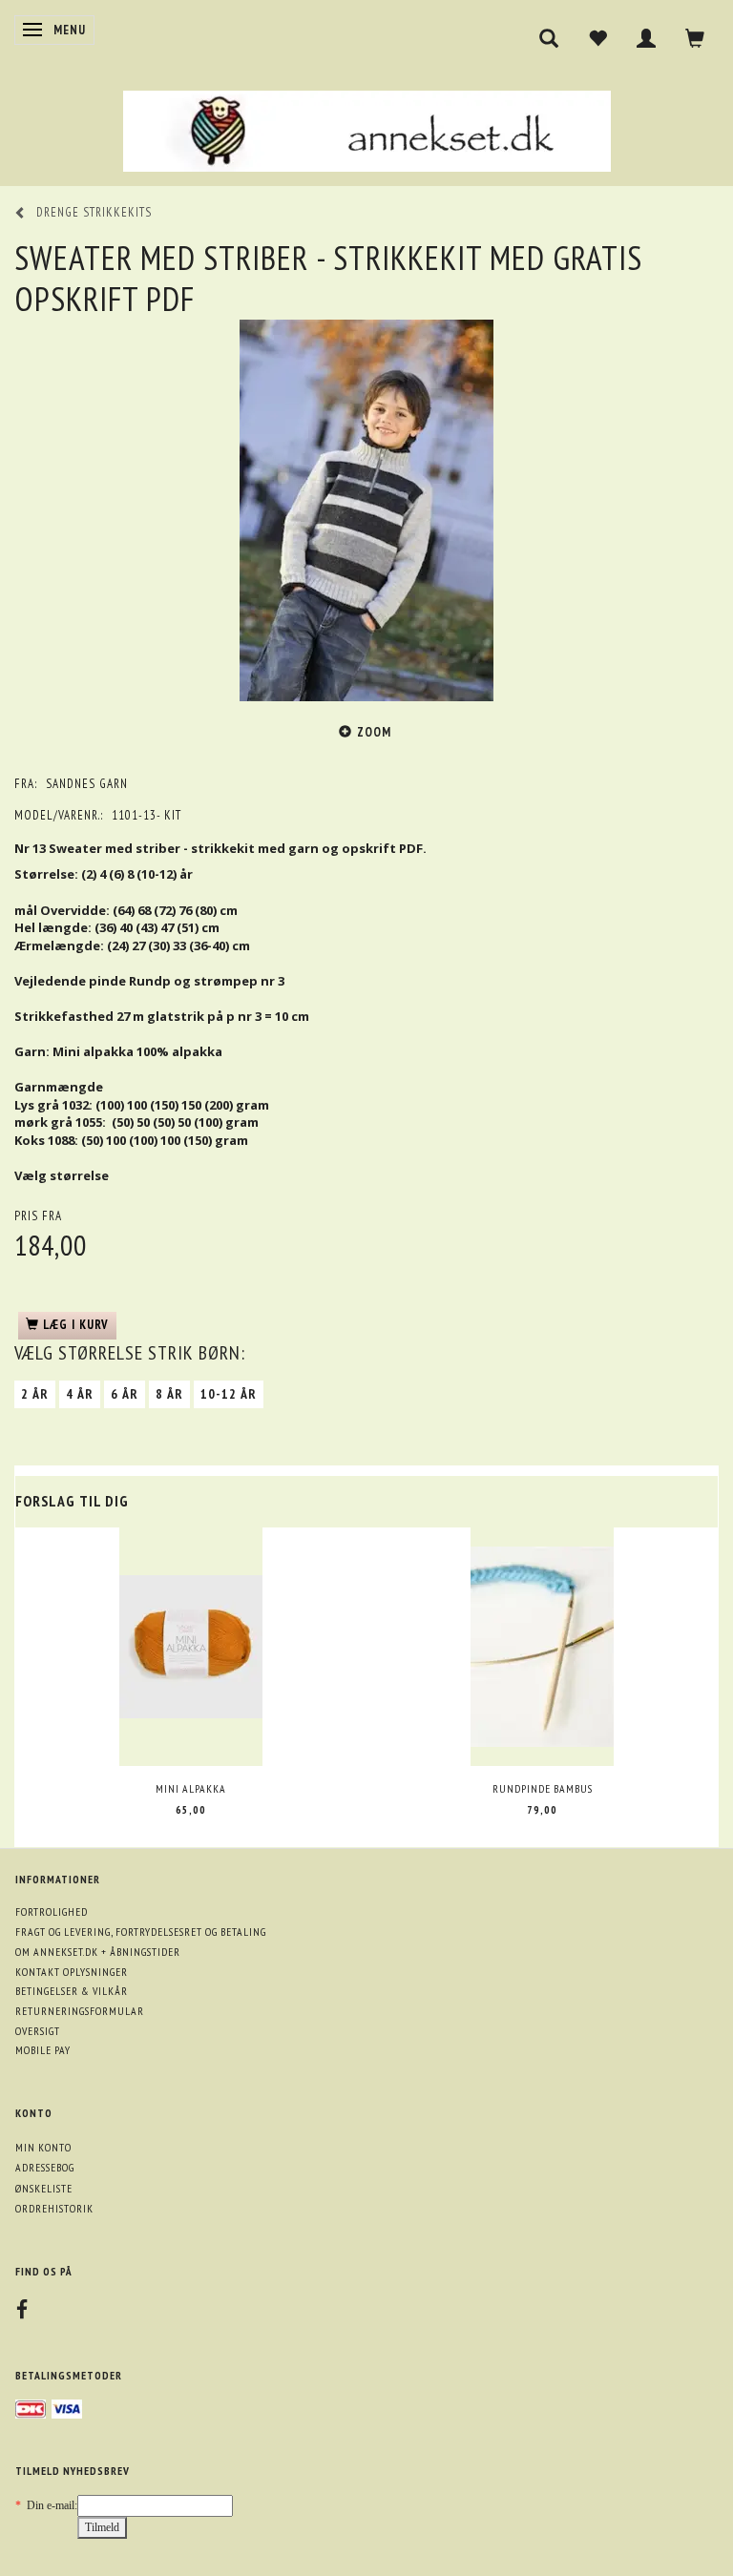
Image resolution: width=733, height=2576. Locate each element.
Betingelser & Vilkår (72, 1991)
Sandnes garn (87, 784)
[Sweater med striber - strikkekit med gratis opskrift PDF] (366, 510)
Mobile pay (43, 2050)
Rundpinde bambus (543, 1788)
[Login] (647, 38)
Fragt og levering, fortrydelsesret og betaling (141, 1932)
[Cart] (695, 38)
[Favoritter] (598, 38)
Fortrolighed (52, 1911)
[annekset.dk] (367, 128)
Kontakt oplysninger (72, 1972)
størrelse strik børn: (130, 1353)
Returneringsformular (80, 2011)
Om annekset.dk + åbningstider (98, 1952)
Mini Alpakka (191, 1788)
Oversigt (38, 2031)
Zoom (374, 732)
